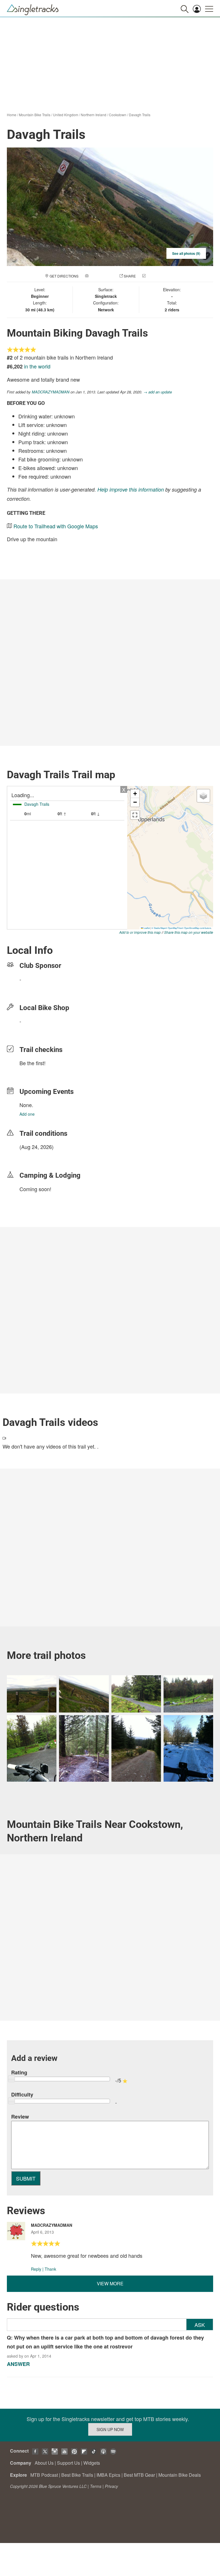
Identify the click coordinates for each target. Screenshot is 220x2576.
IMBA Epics (108, 2475)
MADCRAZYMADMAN (51, 392)
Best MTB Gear (139, 2475)
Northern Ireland (94, 115)
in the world (37, 366)
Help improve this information (131, 489)
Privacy (111, 2486)
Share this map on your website (189, 932)
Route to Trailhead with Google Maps (56, 526)
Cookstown (118, 115)
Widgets (92, 2463)
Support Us (68, 2463)
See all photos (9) (186, 253)
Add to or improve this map (140, 932)
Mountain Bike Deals (180, 2475)
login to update (33, 1156)
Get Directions (64, 276)
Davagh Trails (140, 115)
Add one (27, 1114)
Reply (36, 2269)
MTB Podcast (44, 2475)
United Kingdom (66, 115)
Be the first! (33, 1063)
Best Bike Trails (77, 2475)
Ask (200, 2325)
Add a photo (101, 276)
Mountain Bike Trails (35, 115)
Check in (155, 276)
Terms (96, 2486)
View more (110, 2283)
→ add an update (158, 392)
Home (12, 115)
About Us (44, 2463)
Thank (50, 2269)
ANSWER (18, 2364)
